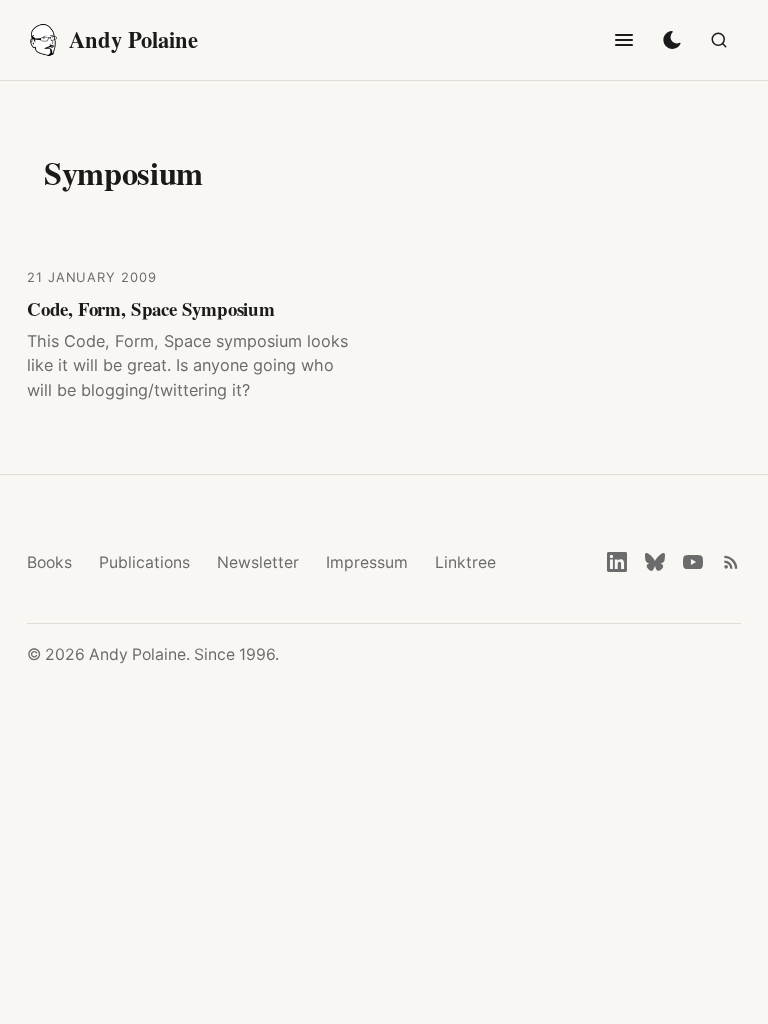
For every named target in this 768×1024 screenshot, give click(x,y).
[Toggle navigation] (624, 40)
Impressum (367, 562)
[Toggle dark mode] (672, 40)
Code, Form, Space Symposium (151, 308)
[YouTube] (693, 562)
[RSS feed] (731, 562)
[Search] (719, 40)
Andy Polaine (133, 39)
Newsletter (258, 562)
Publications (144, 562)
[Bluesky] (655, 562)
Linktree (465, 562)
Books (49, 562)
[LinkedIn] (617, 562)
